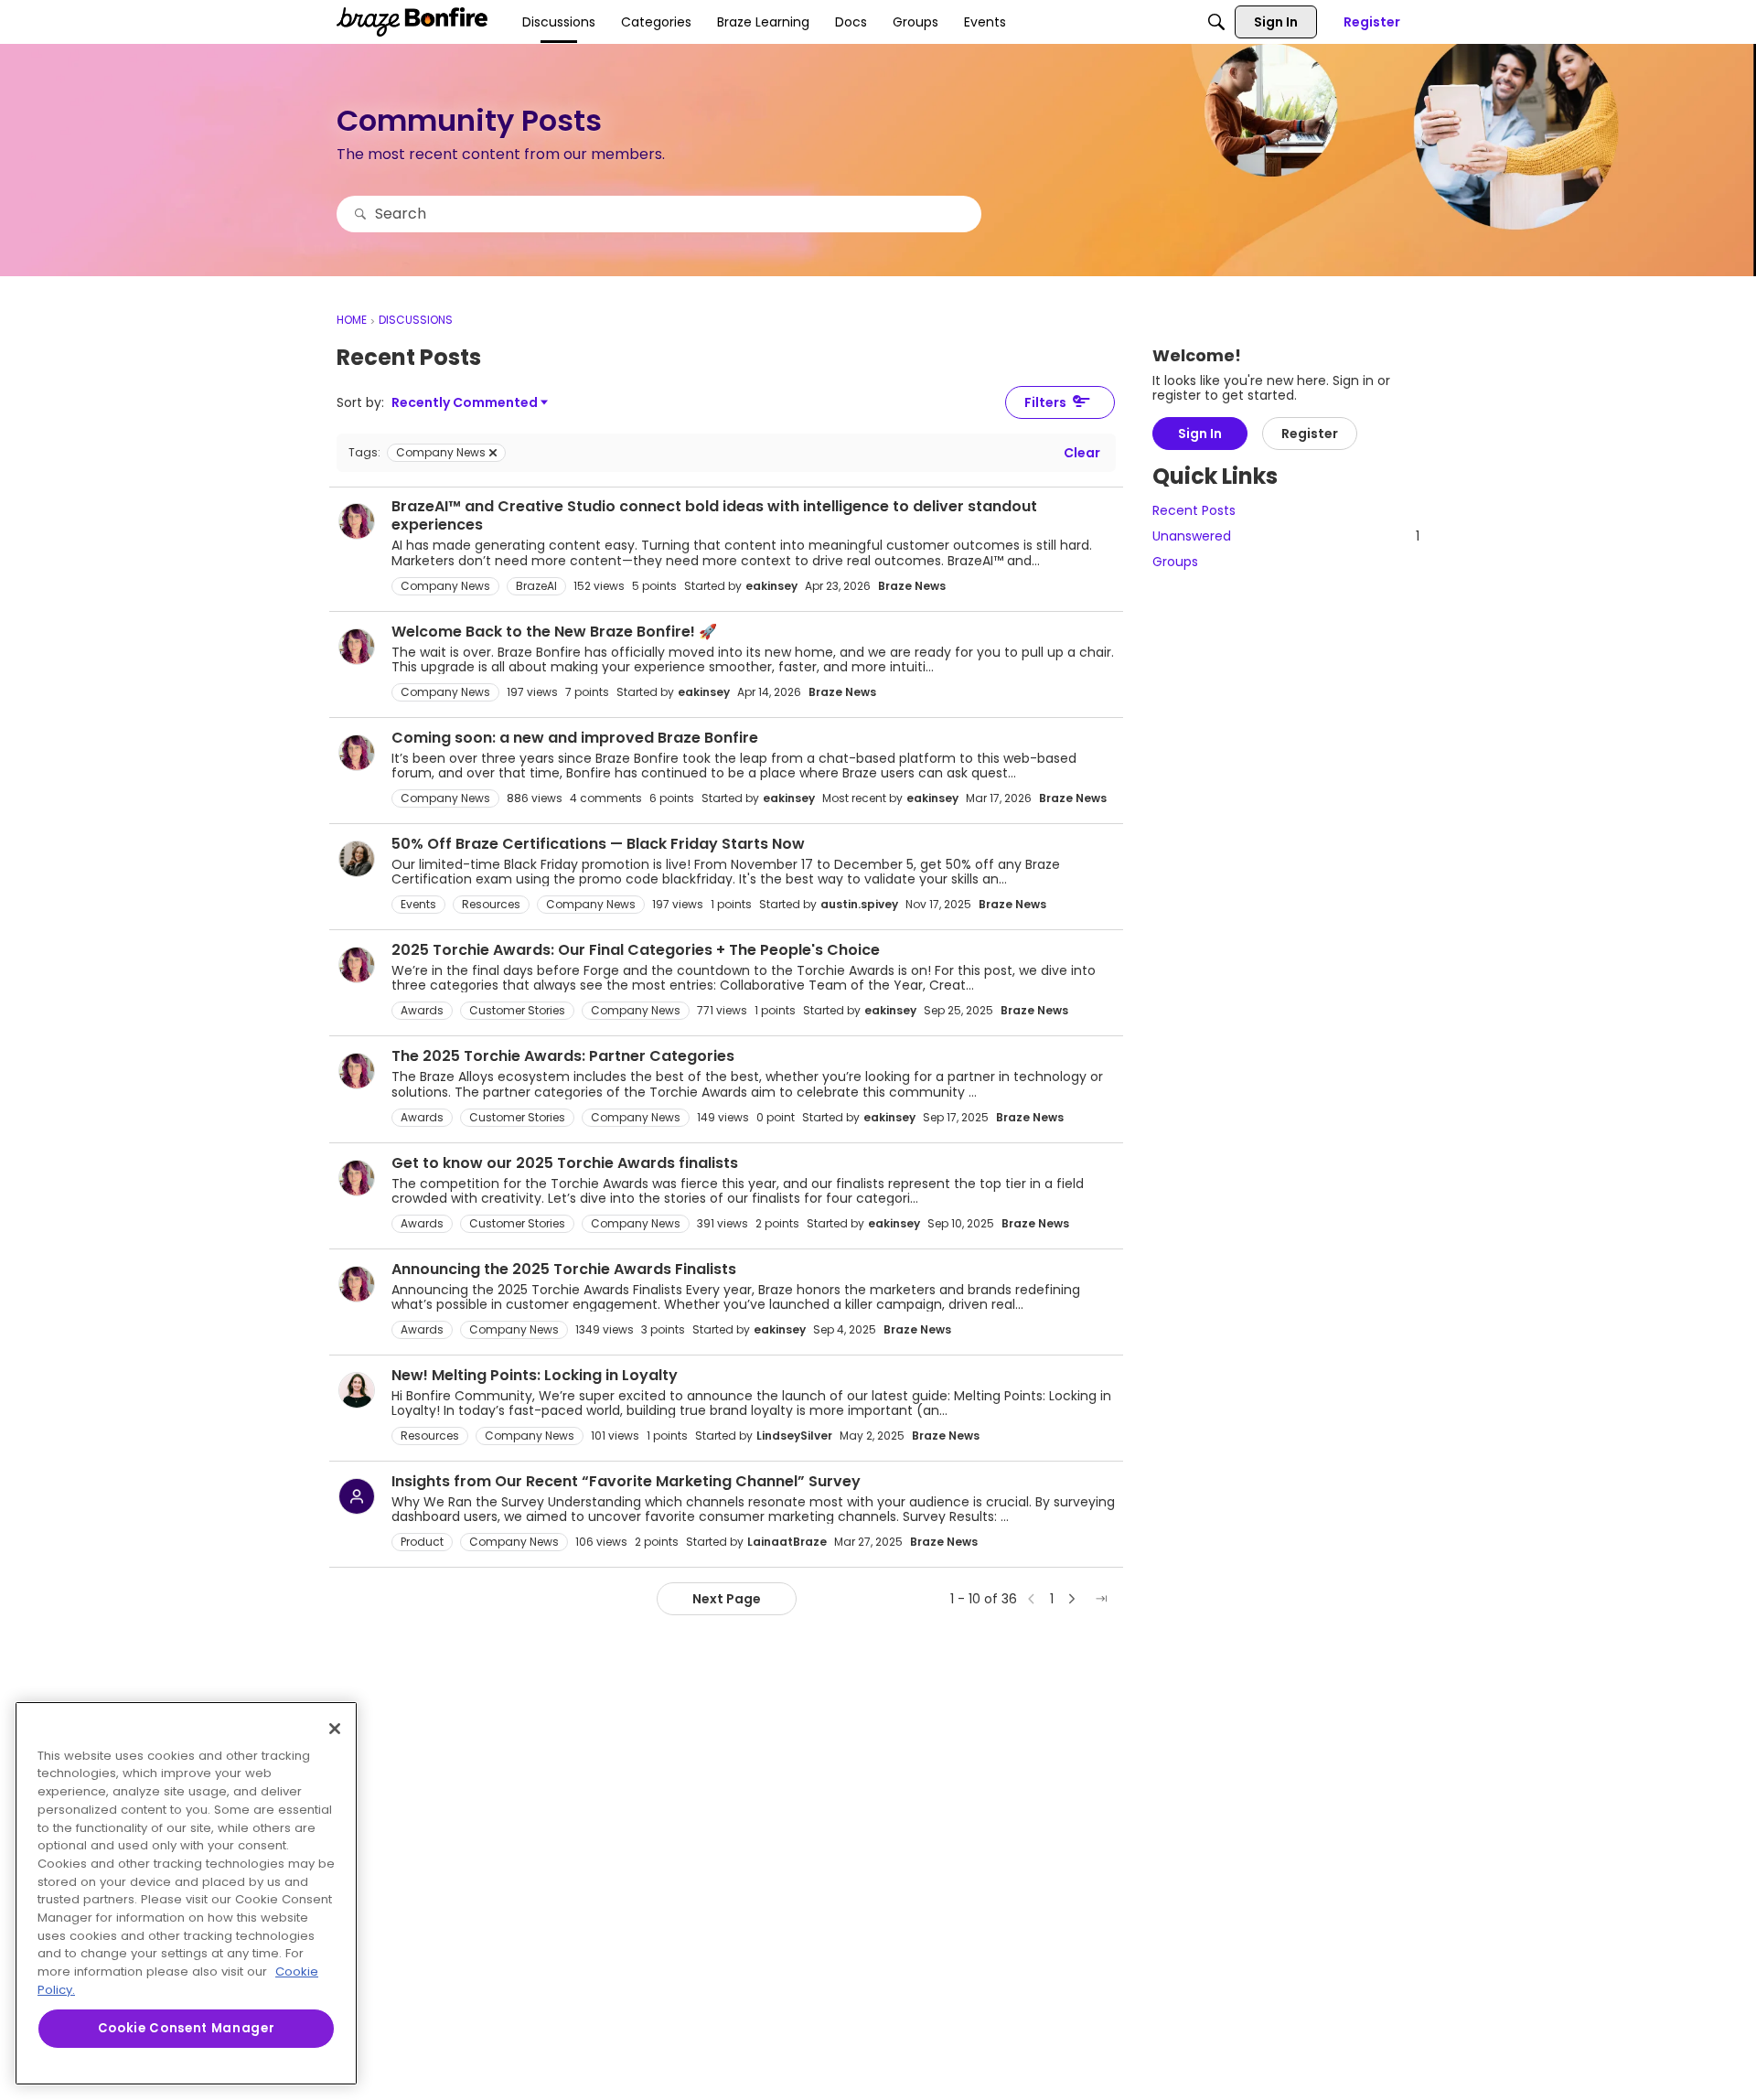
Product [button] (422, 1542)
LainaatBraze (787, 1542)
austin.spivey (859, 904)
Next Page (727, 1599)
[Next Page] (1072, 1599)
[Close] (335, 1729)
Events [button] (418, 904)
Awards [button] (422, 1010)
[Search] (1216, 22)
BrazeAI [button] (536, 586)
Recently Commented (465, 403)
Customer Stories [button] (517, 1010)
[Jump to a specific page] (1101, 1599)
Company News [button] (445, 586)
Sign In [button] (1200, 434)
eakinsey (771, 586)
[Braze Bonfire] (412, 22)
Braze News (912, 586)
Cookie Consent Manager (186, 2028)
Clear (1082, 453)
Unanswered (1286, 537)
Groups (1175, 562)
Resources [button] (491, 904)
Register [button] (1310, 434)
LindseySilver (794, 1436)
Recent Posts (1194, 511)
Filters (1045, 402)
